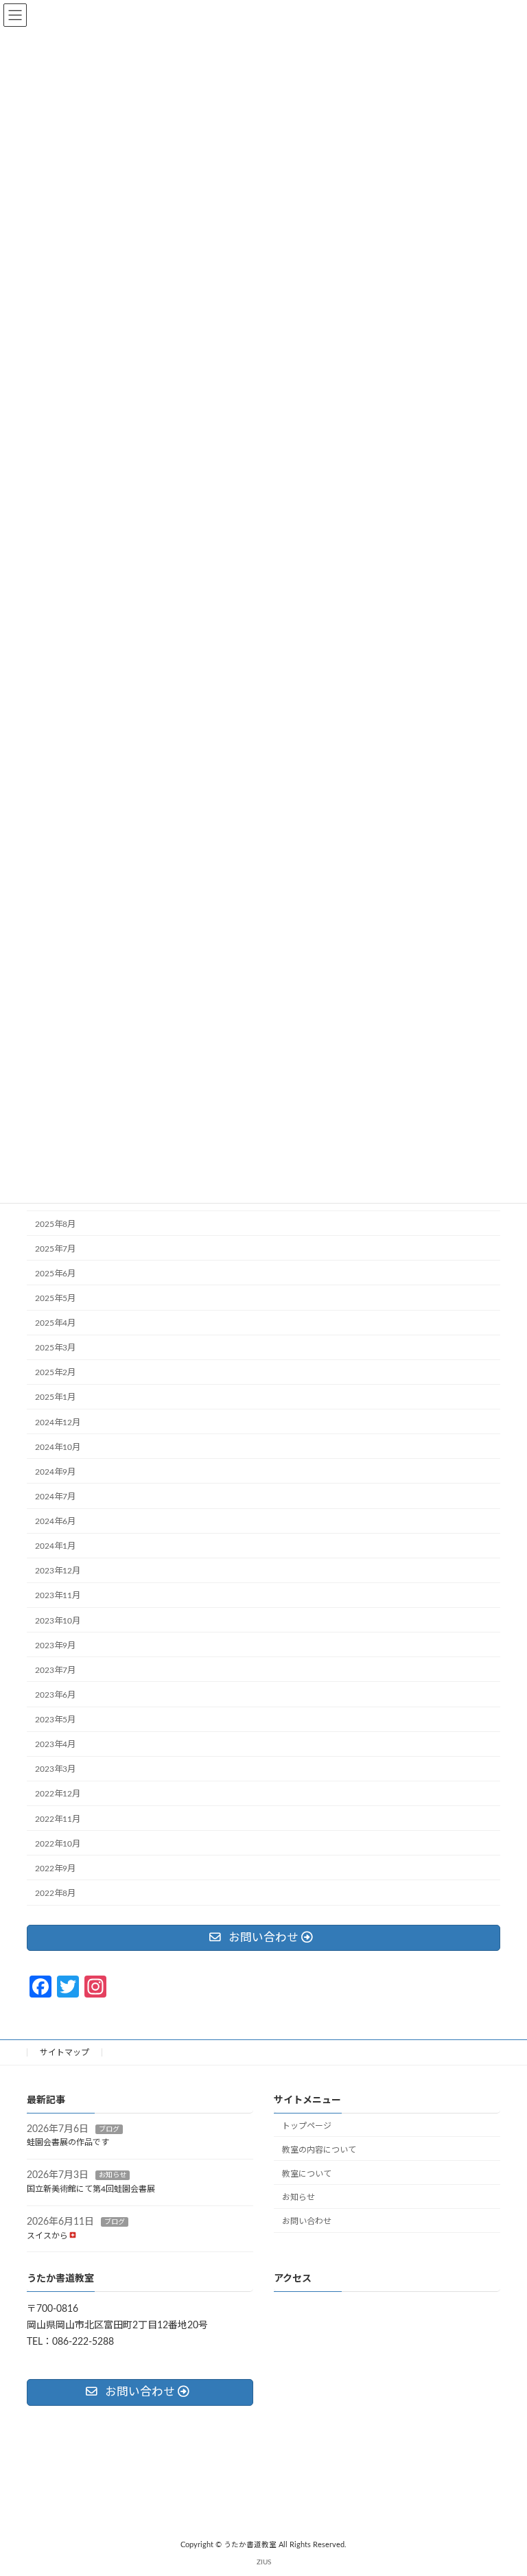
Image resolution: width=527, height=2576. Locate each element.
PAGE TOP (501, 2484)
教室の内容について (319, 2149)
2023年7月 (55, 1670)
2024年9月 (55, 1472)
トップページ (307, 2126)
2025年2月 (55, 1373)
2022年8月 (55, 1893)
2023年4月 (55, 1745)
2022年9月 (55, 1869)
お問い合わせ (307, 2221)
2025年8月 (55, 1224)
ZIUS (264, 2562)
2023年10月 (58, 1621)
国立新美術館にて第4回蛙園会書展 (91, 2189)
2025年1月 (55, 1398)
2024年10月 (58, 1447)
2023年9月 (55, 1646)
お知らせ (113, 2175)
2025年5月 (55, 1298)
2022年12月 (58, 1794)
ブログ (109, 2129)
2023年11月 (58, 1596)
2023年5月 (55, 1720)
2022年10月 (58, 1844)
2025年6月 (55, 1274)
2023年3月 (55, 1770)
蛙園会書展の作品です (68, 2142)
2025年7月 (55, 1249)
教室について (307, 2173)
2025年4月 (55, 1324)
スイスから (47, 2235)
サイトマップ (65, 2052)
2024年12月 (58, 1422)
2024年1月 (55, 1547)
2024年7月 (55, 1497)
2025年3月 (55, 1348)
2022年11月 (58, 1819)
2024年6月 (55, 1522)
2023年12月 (58, 1571)
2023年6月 (55, 1695)
